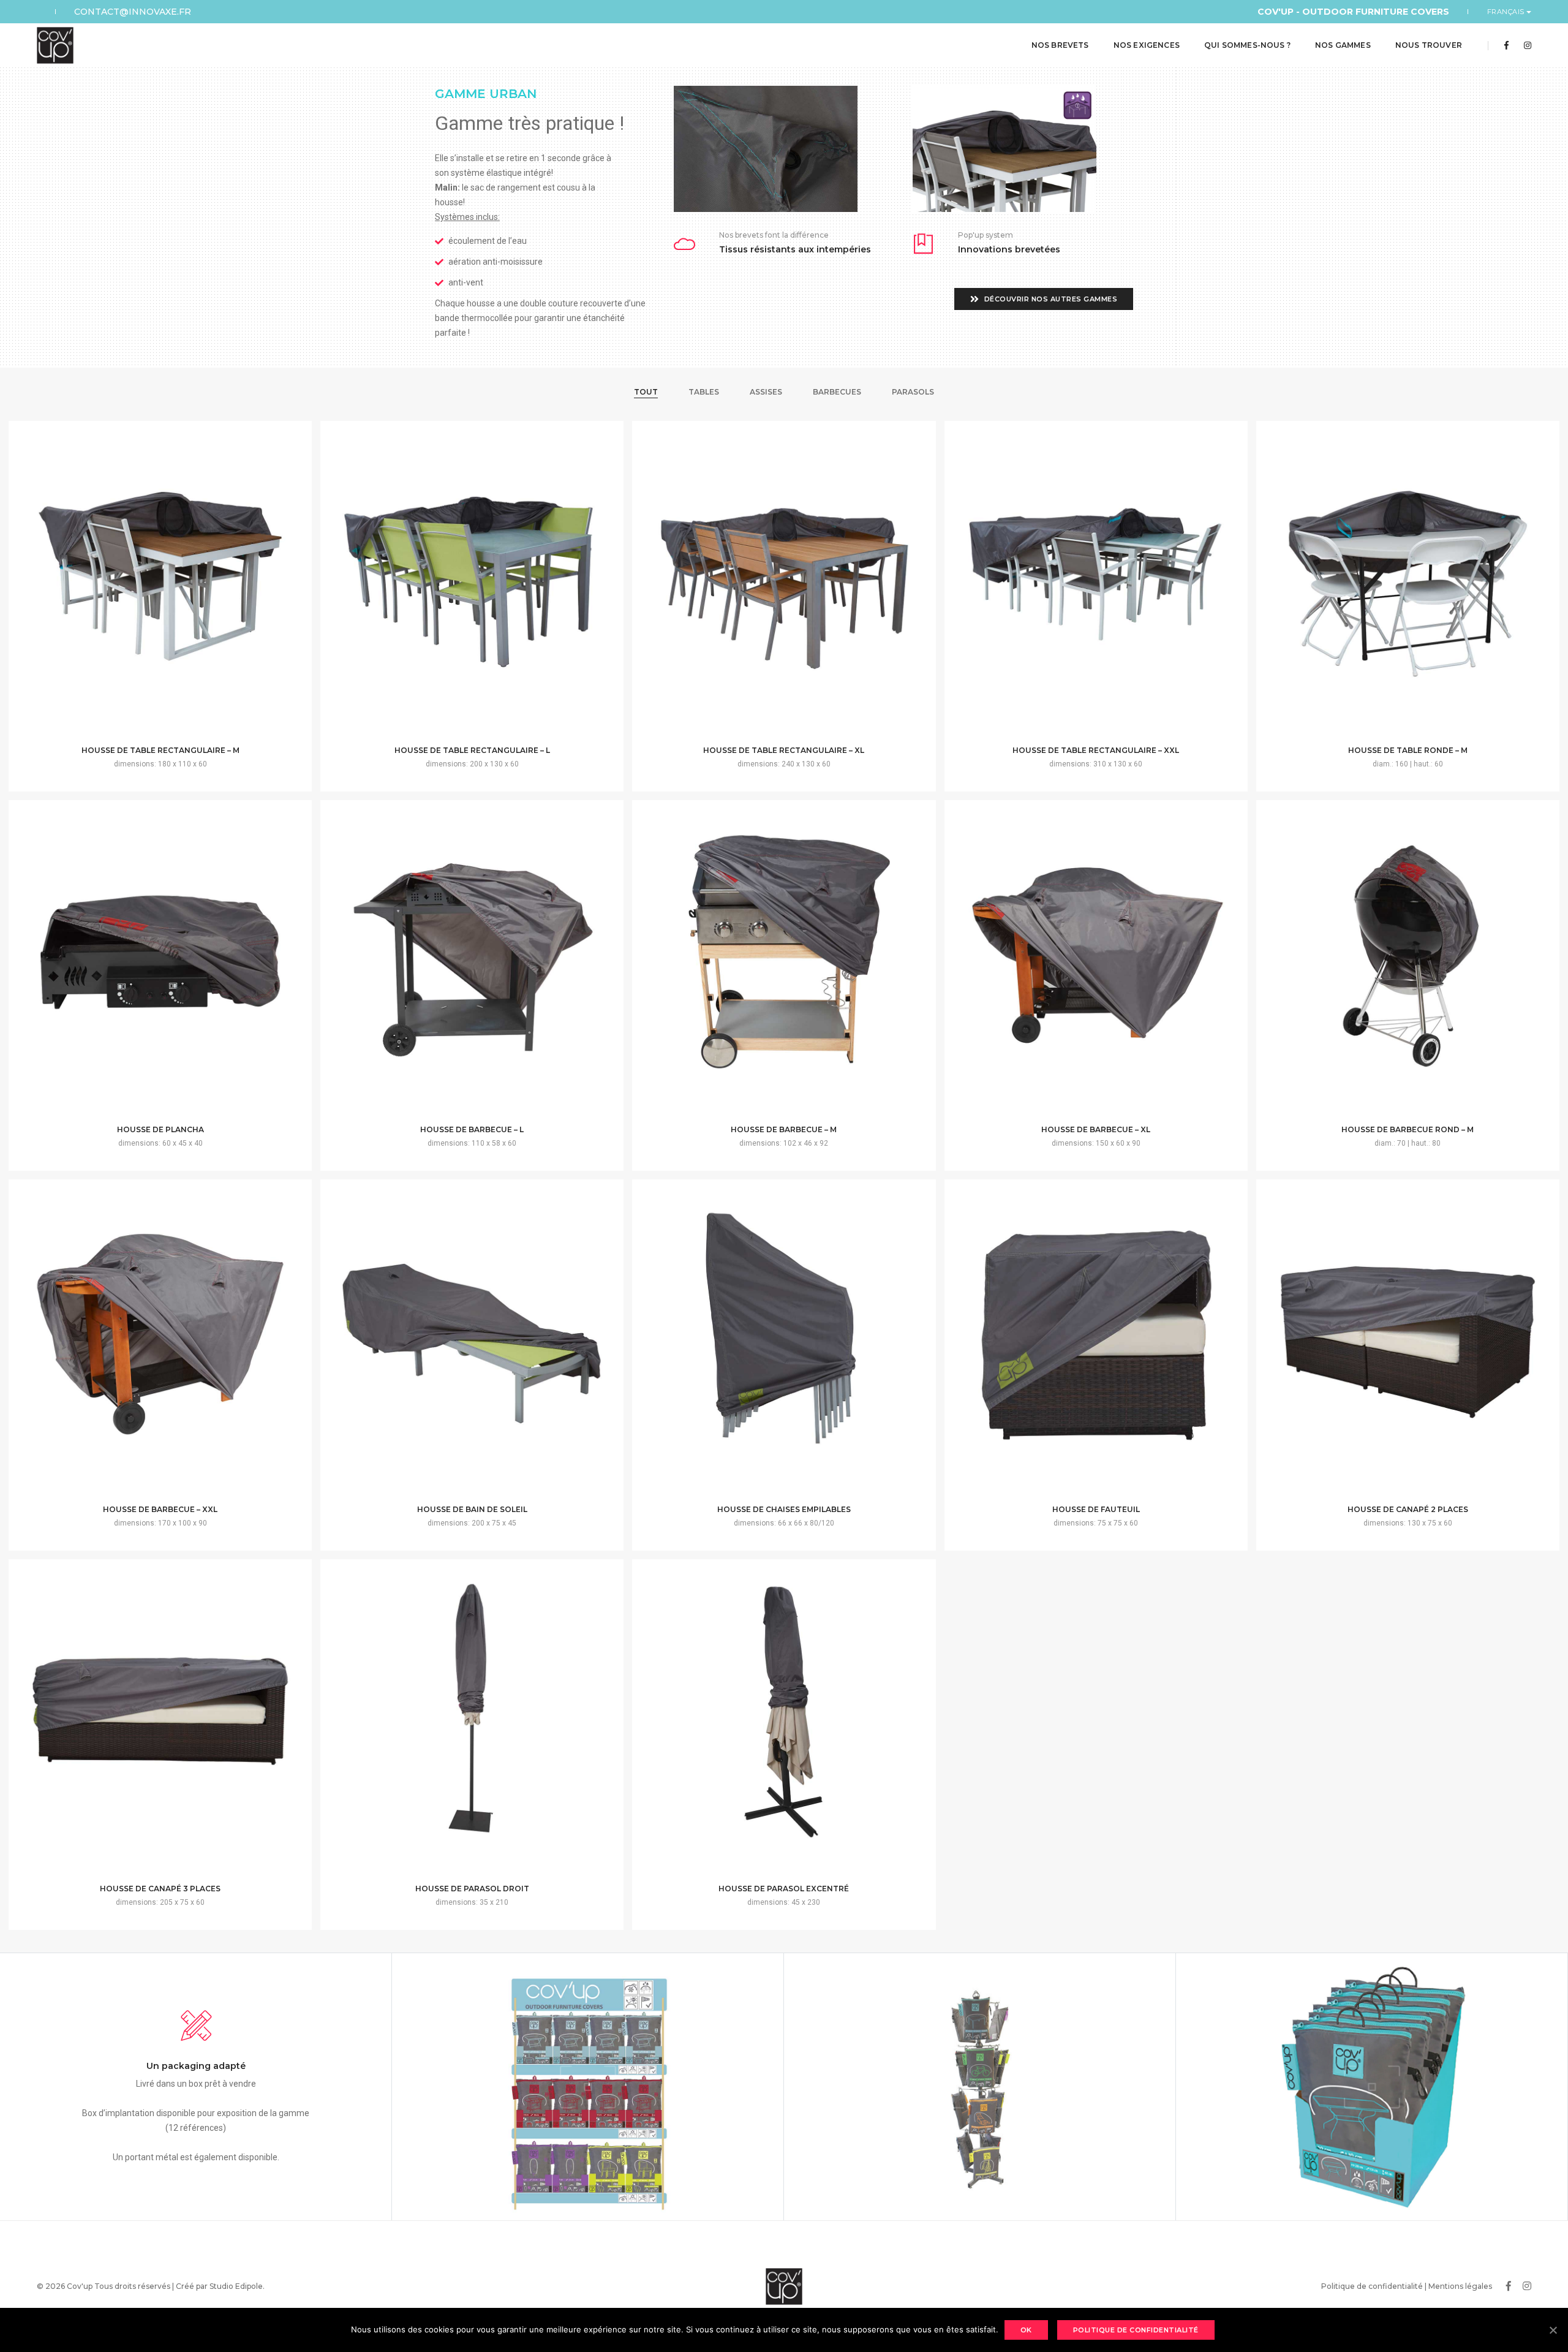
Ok (1026, 2330)
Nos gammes (1343, 45)
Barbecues (837, 392)
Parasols (913, 392)
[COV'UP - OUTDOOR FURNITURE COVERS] (55, 45)
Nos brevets (1060, 45)
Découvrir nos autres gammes (1050, 299)
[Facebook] (1506, 45)
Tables (704, 392)
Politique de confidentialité (1372, 2286)
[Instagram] (1524, 45)
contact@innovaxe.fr (133, 12)
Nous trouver (1429, 45)
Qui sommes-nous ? (1247, 45)
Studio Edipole (236, 2286)
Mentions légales (1460, 2286)
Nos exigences (1147, 45)
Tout (646, 392)
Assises (766, 392)
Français (1507, 12)
